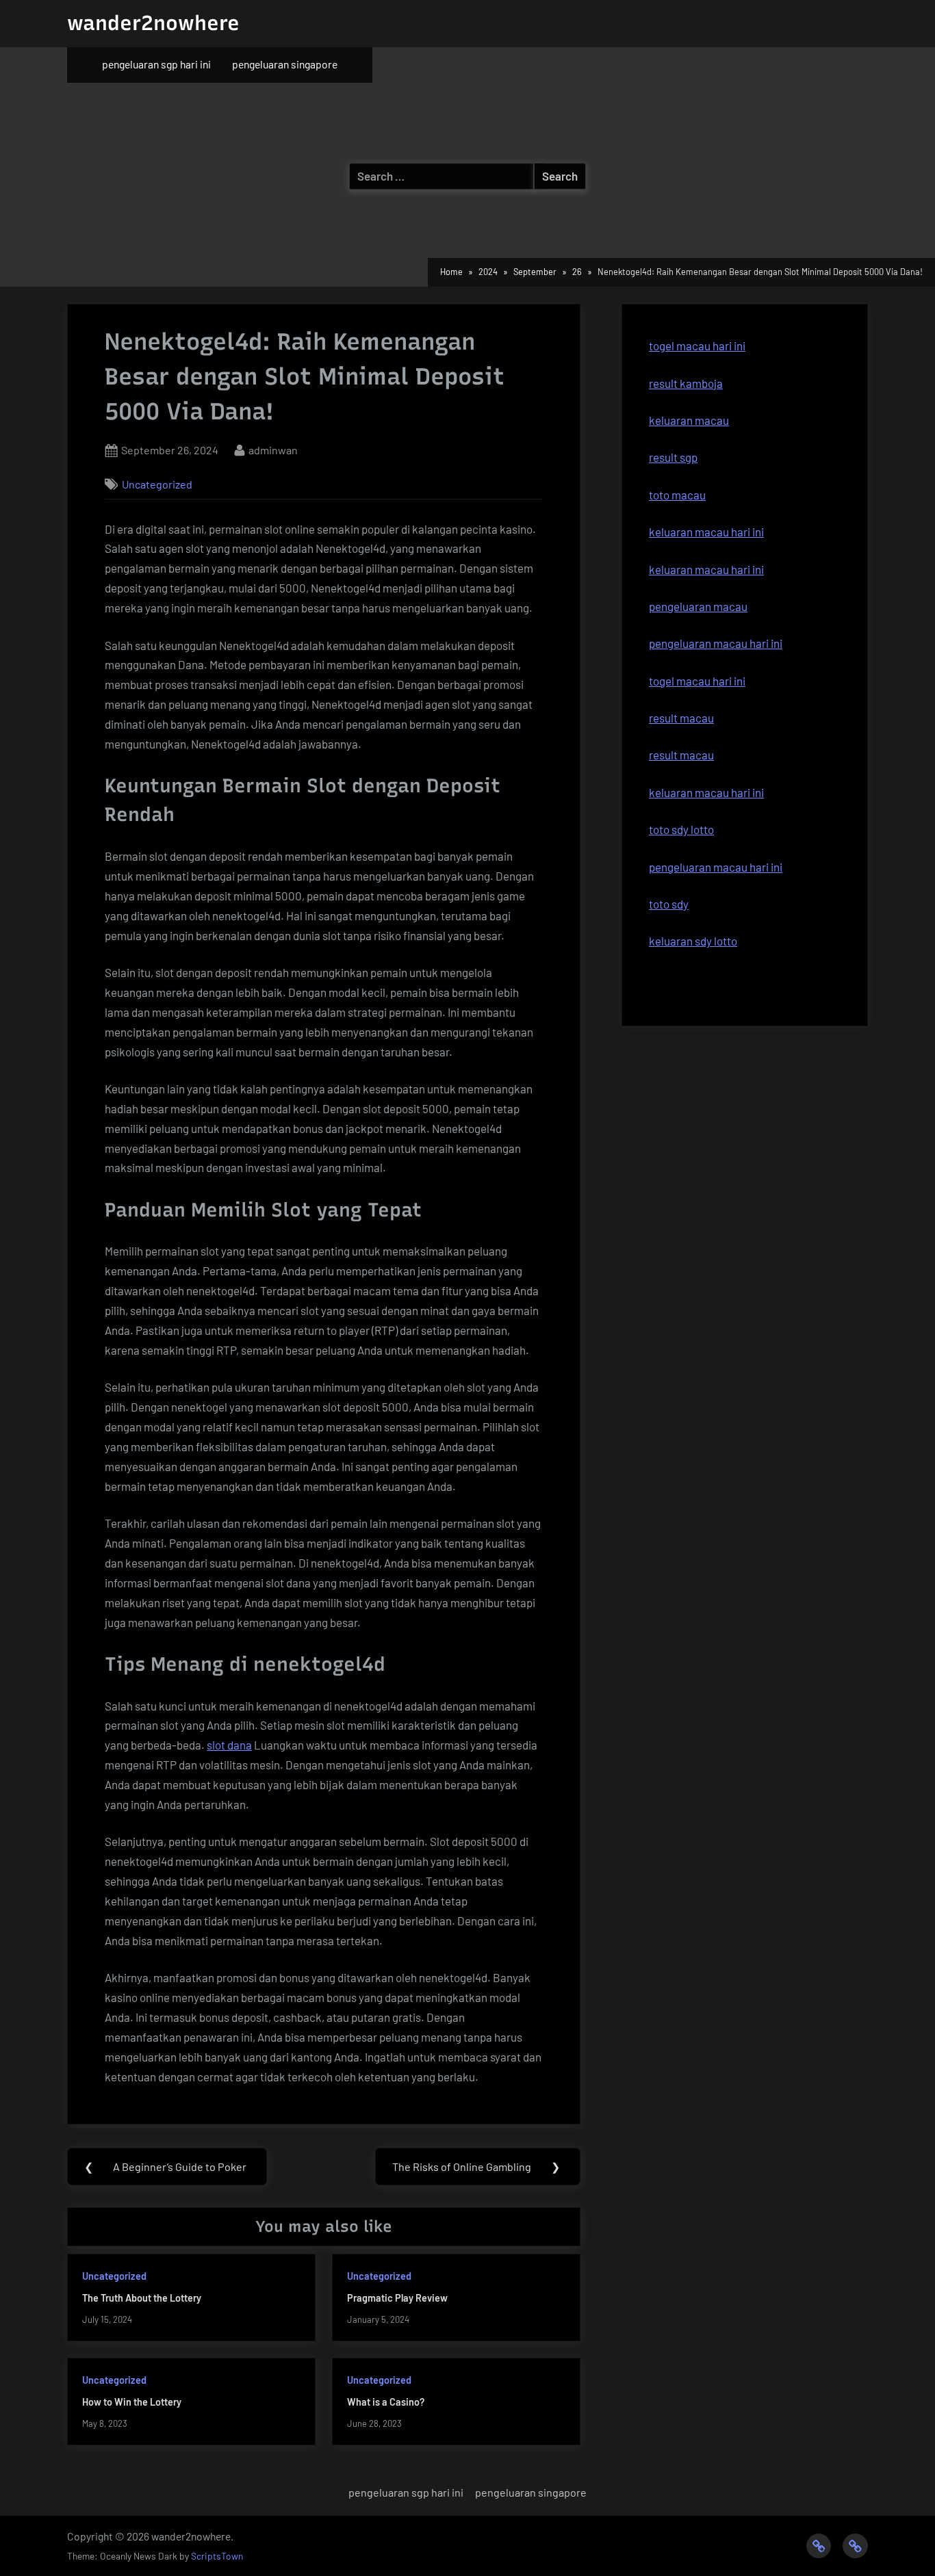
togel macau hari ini (697, 346)
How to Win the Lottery (132, 2402)
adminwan (273, 450)
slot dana (229, 1745)
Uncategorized (157, 484)
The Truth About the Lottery (142, 2298)
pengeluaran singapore (285, 64)
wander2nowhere (153, 23)
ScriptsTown (217, 2556)
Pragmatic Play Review (397, 2298)
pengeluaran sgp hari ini (156, 64)
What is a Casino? (386, 2402)
